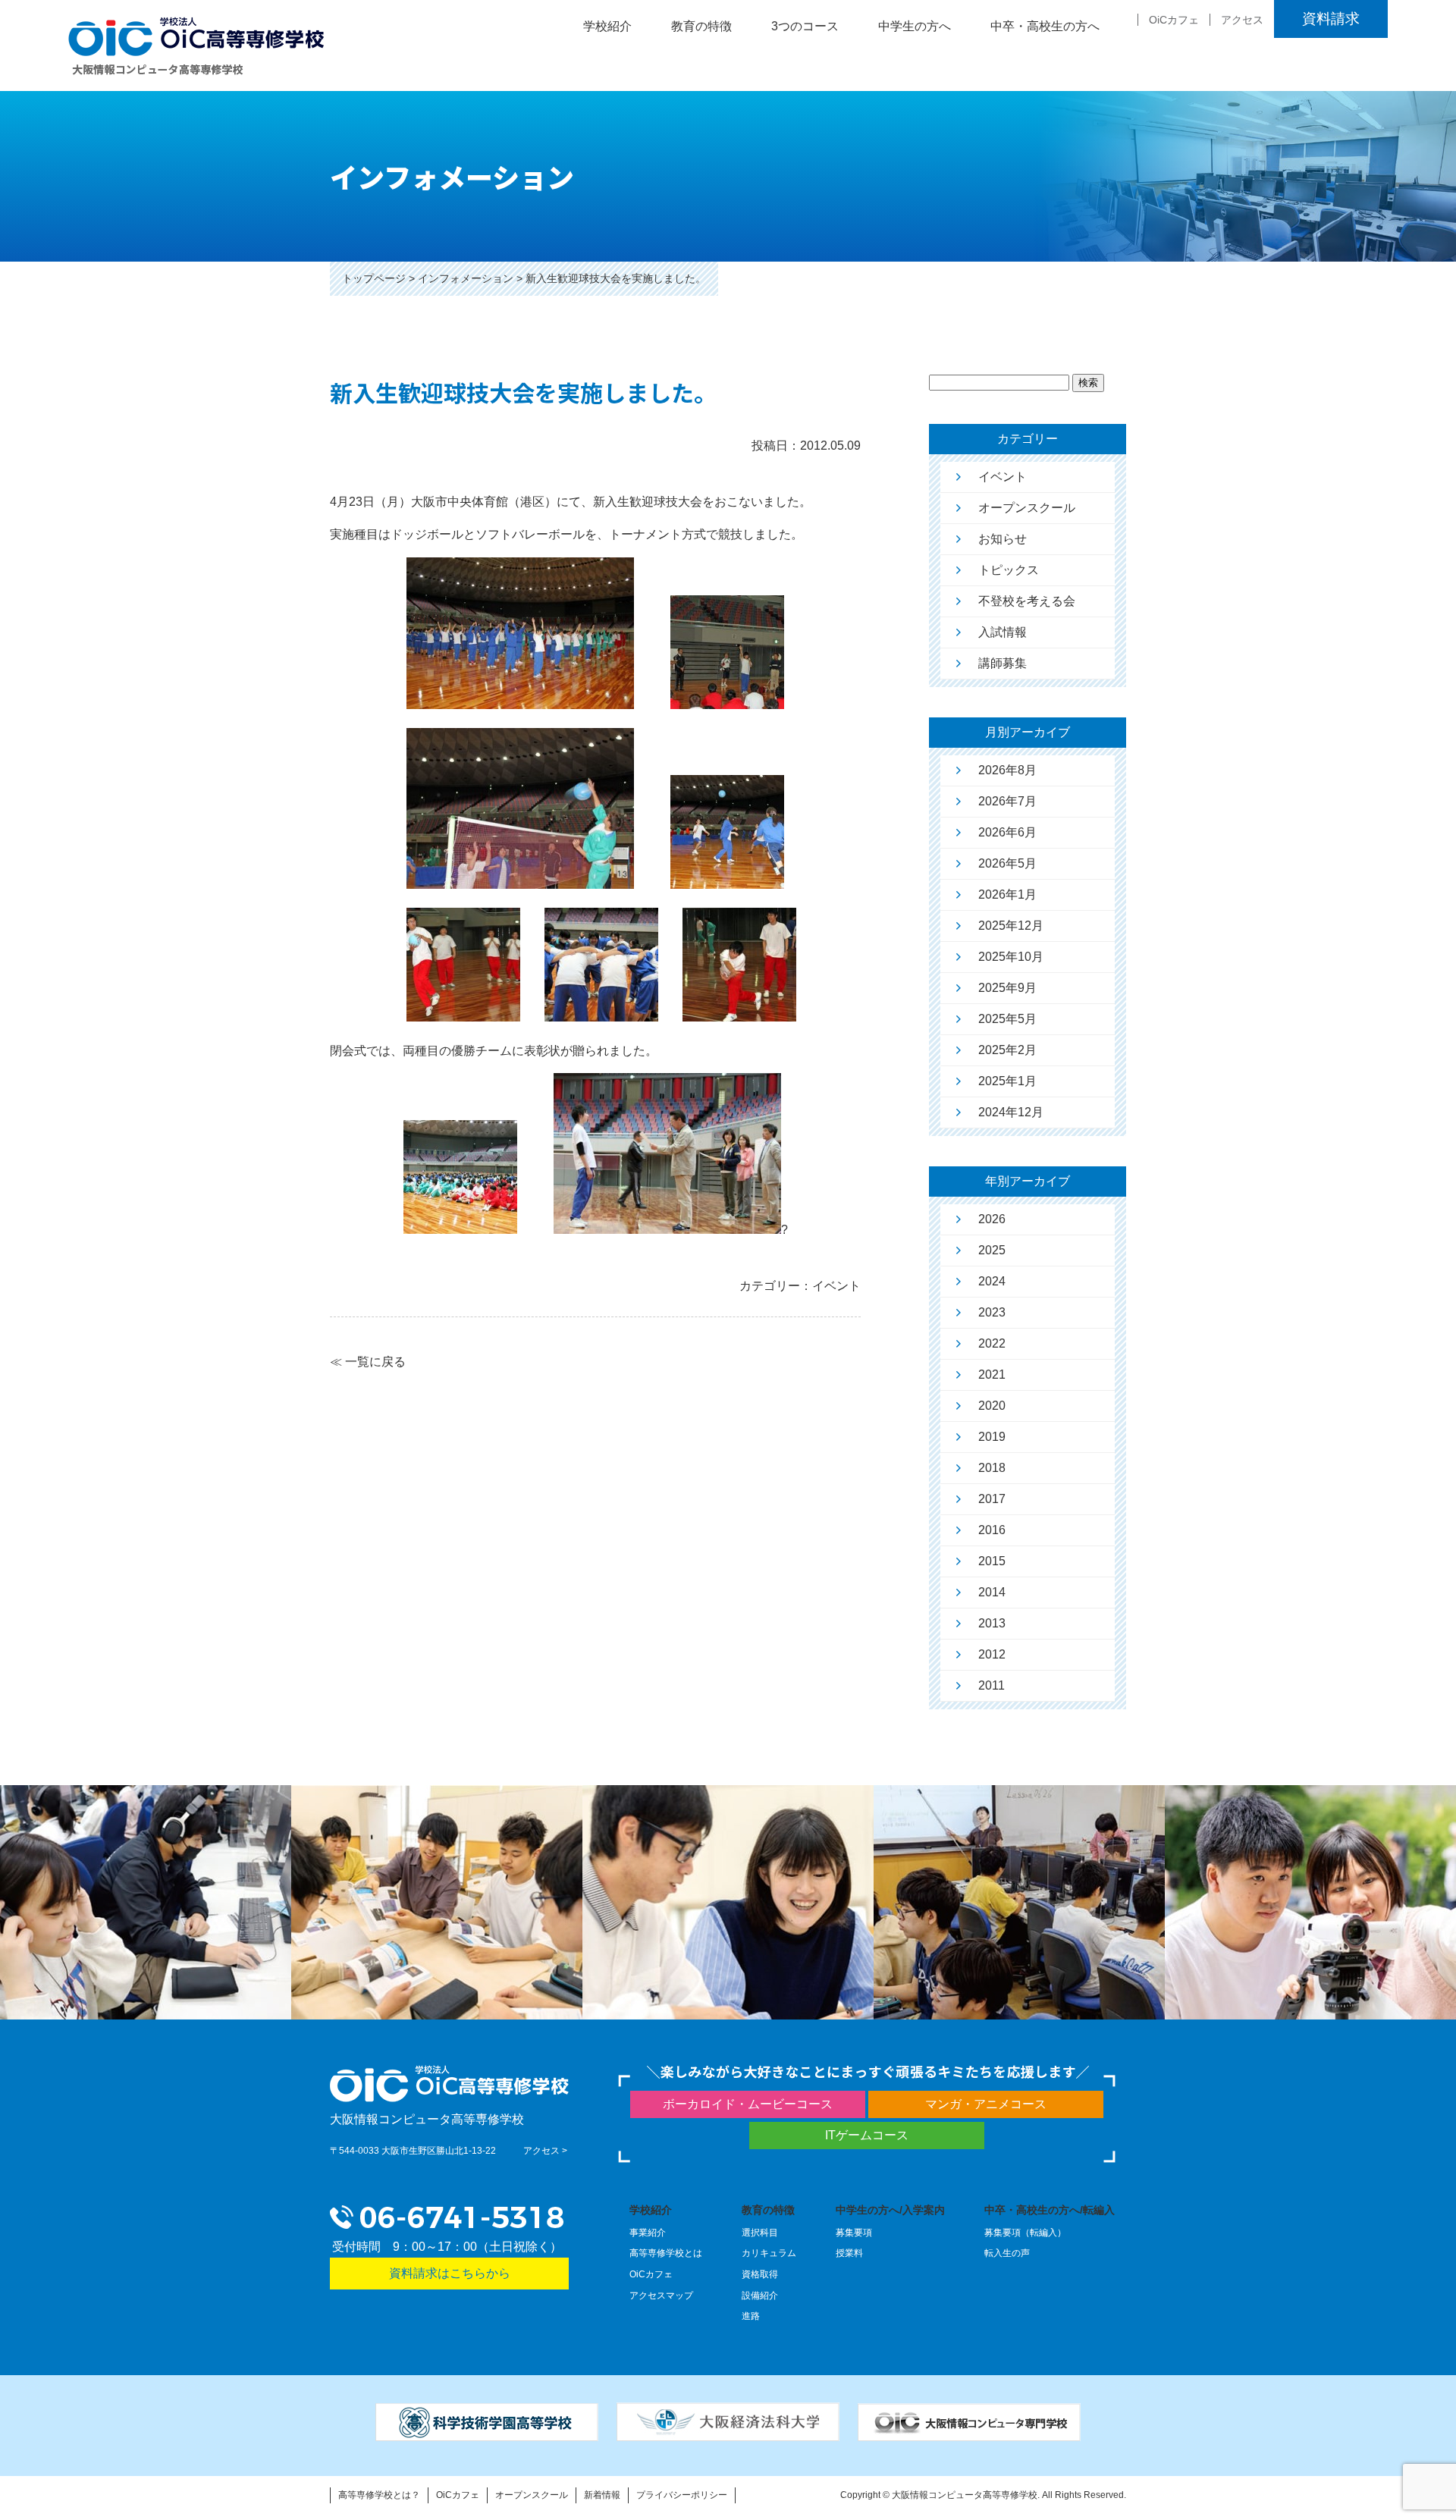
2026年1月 (1007, 894)
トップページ (374, 278)
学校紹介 (651, 2210)
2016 (992, 1530)
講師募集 (1003, 663)
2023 (992, 1312)
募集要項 (854, 2233)
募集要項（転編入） (1025, 2233)
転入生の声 (1007, 2253)
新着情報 (602, 2495)
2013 (992, 1623)
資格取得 (760, 2274)
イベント (1003, 477)
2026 (992, 1219)
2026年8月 (1007, 770)
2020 (992, 1406)
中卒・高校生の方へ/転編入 (1050, 2210)
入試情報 (1003, 632)
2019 (992, 1437)
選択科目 (760, 2233)
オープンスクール (1027, 508)
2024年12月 (1011, 1112)
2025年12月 (1011, 926)
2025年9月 (1007, 988)
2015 (992, 1561)
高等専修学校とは (666, 2253)
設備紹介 (760, 2296)
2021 (992, 1375)
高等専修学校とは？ (379, 2495)
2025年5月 (1007, 1019)
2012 (992, 1654)
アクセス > (545, 2151)
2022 (992, 1343)
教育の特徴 (768, 2210)
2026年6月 (1007, 832)
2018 (992, 1468)
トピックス (1009, 570)
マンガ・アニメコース (986, 2104)
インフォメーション (466, 278)
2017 (992, 1499)
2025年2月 (1007, 1050)
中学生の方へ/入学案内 (890, 2210)
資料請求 (1331, 19)
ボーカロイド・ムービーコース (748, 2104)
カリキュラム (769, 2253)
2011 (992, 1685)
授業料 (849, 2253)
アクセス (1242, 20)
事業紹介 (648, 2233)
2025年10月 (1011, 957)
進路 (751, 2316)
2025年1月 (1007, 1081)
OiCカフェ (1174, 20)
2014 (992, 1592)
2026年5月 (1007, 863)
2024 (992, 1281)
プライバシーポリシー (682, 2495)
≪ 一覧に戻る (368, 1362)
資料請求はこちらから (450, 2273)
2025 (992, 1250)
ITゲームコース (867, 2135)
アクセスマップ (661, 2296)
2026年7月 (1007, 801)
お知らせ (1003, 539)
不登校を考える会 (1027, 601)
